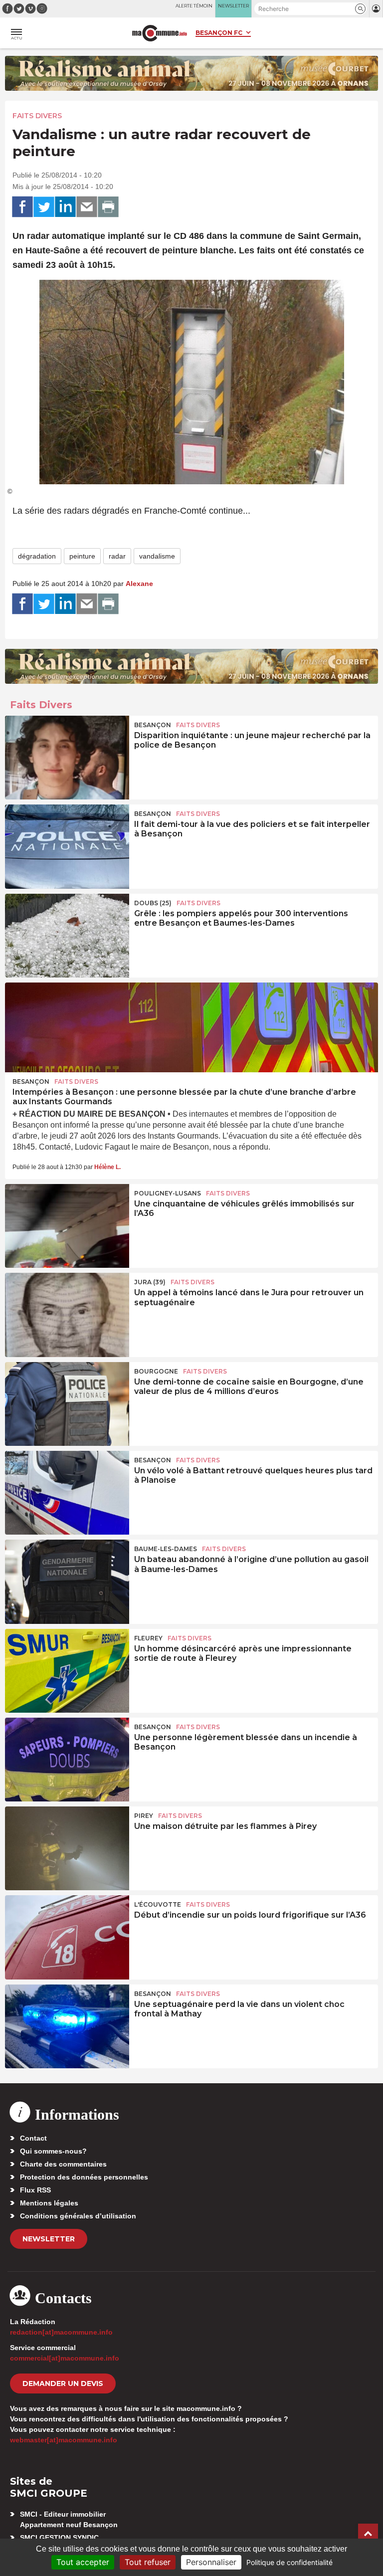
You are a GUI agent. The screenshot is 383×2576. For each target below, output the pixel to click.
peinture (82, 556)
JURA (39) (150, 1282)
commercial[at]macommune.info (65, 2358)
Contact (33, 2138)
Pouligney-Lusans (168, 1193)
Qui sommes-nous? (53, 2151)
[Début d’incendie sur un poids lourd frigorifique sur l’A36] (67, 1937)
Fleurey (148, 1638)
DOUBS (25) (153, 903)
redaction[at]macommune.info (61, 2332)
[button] (360, 9)
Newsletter (49, 2239)
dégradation (37, 556)
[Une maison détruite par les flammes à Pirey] (67, 1848)
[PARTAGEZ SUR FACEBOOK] (22, 207)
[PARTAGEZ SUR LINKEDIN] (65, 207)
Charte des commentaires (63, 2164)
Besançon (153, 725)
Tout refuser (148, 2562)
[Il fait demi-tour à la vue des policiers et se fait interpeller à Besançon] (67, 846)
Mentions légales (49, 2203)
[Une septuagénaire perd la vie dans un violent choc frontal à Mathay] (67, 2026)
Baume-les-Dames (166, 1549)
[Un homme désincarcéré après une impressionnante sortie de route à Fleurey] (67, 1671)
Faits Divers (37, 116)
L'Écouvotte (158, 1904)
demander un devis (63, 2383)
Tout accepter (83, 2562)
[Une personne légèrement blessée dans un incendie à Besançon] (67, 1760)
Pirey (144, 1816)
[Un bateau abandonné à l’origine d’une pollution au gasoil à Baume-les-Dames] (67, 1582)
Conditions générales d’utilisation (78, 2216)
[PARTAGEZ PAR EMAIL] (87, 207)
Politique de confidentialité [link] (289, 2562)
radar (117, 556)
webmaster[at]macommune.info (64, 2440)
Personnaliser (211, 2562)
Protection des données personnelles (84, 2177)
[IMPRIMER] (108, 207)
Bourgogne (156, 1371)
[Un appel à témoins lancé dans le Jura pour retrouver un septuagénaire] (67, 1315)
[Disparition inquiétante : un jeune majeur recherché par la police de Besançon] (67, 758)
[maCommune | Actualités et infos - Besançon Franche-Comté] (160, 33)
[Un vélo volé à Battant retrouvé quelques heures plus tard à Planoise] (67, 1493)
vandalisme (157, 556)
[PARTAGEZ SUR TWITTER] (44, 207)
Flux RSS (35, 2190)
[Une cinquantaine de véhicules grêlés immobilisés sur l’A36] (67, 1226)
